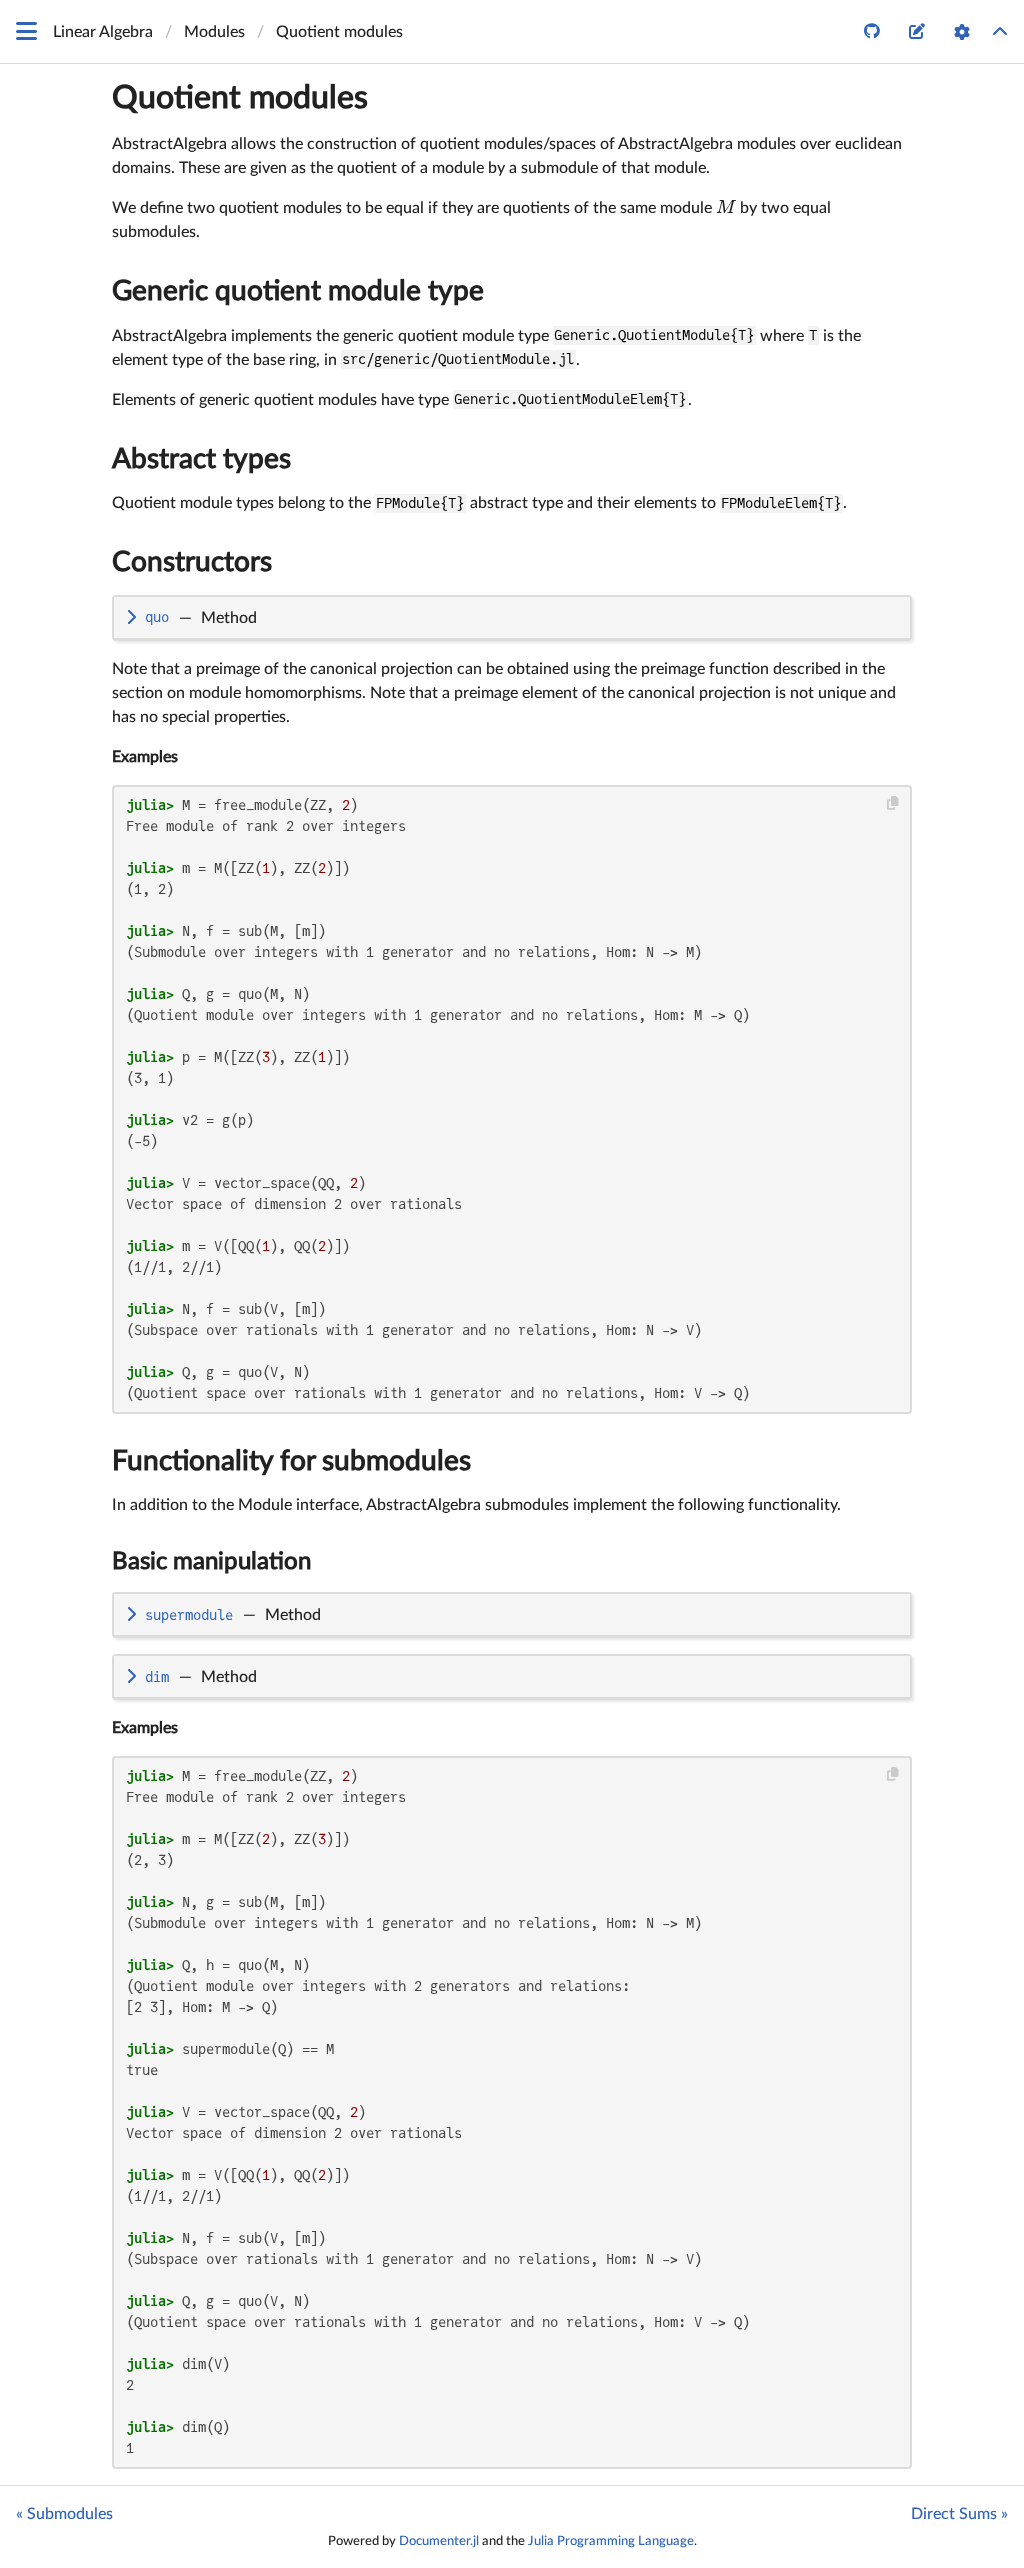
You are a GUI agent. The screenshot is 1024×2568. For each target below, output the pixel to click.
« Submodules (64, 2514)
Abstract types (201, 459)
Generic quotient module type (298, 291)
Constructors (192, 562)
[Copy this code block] (893, 803)
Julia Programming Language (611, 2541)
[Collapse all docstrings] (1000, 32)
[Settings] (962, 32)
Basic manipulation (211, 1562)
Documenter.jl (439, 2541)
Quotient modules (240, 98)
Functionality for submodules (291, 1461)
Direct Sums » (959, 2514)
